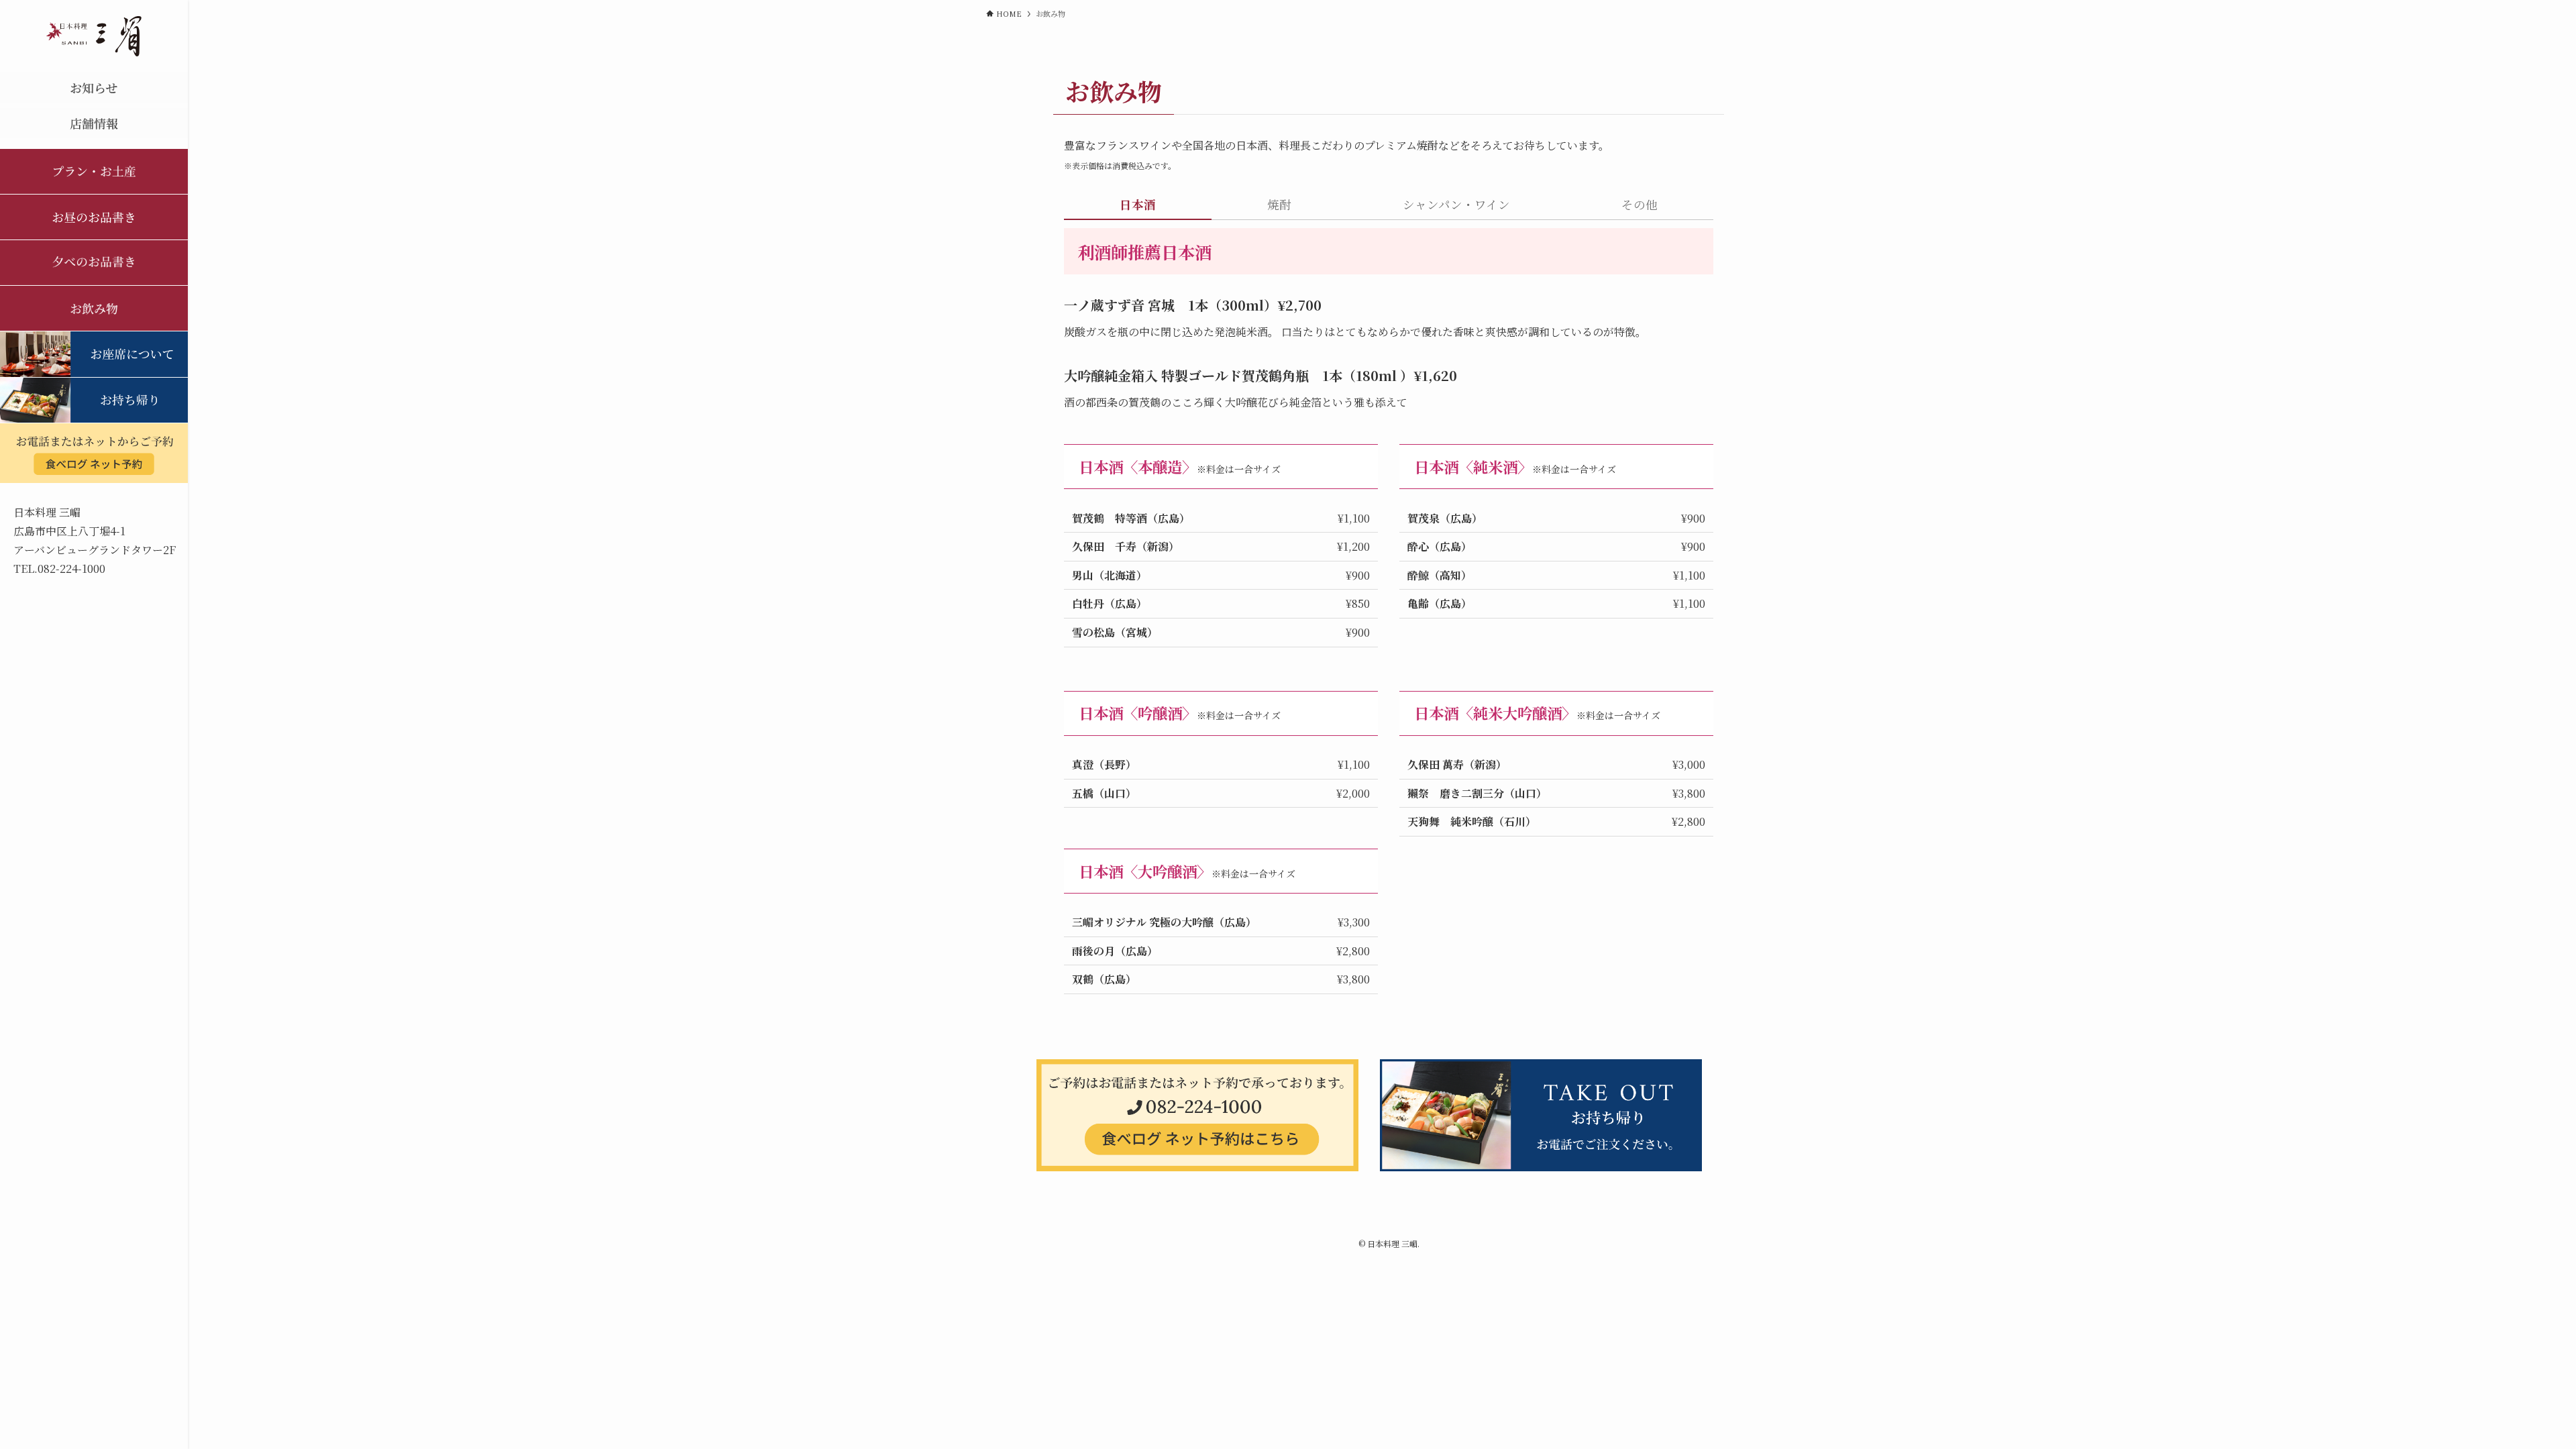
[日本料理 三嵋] (94, 36)
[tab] (1138, 208)
